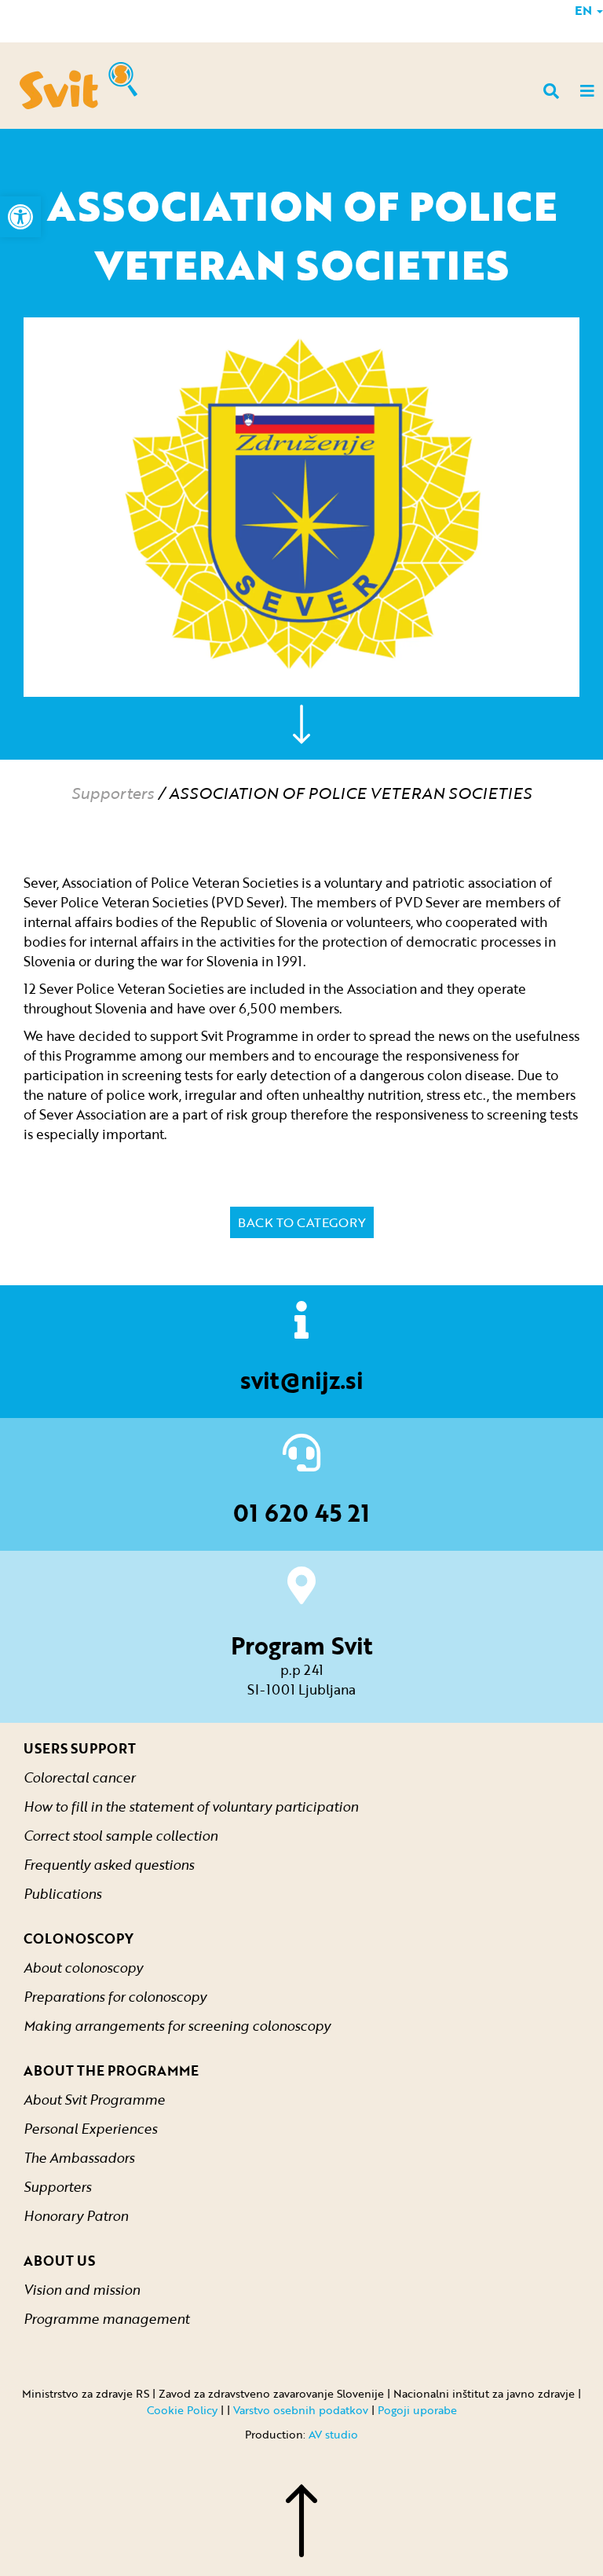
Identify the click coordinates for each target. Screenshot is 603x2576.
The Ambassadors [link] (79, 2158)
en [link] (585, 10)
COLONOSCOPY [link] (79, 1938)
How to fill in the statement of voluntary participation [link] (191, 1806)
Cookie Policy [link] (182, 2410)
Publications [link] (62, 1894)
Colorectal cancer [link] (79, 1777)
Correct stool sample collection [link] (121, 1836)
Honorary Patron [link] (76, 2216)
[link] (20, 217)
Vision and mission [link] (82, 2290)
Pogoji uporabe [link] (417, 2410)
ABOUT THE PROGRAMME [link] (111, 2070)
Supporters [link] (113, 793)
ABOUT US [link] (59, 2261)
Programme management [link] (106, 2319)
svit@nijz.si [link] (302, 1380)
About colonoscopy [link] (83, 1968)
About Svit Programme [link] (94, 2100)
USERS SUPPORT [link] (80, 1748)
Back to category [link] (302, 1222)
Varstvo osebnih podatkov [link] (301, 2410)
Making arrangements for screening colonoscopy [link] (177, 2026)
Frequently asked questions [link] (109, 1865)
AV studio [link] (333, 2434)
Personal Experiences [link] (90, 2129)
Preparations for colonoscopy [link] (115, 1997)
